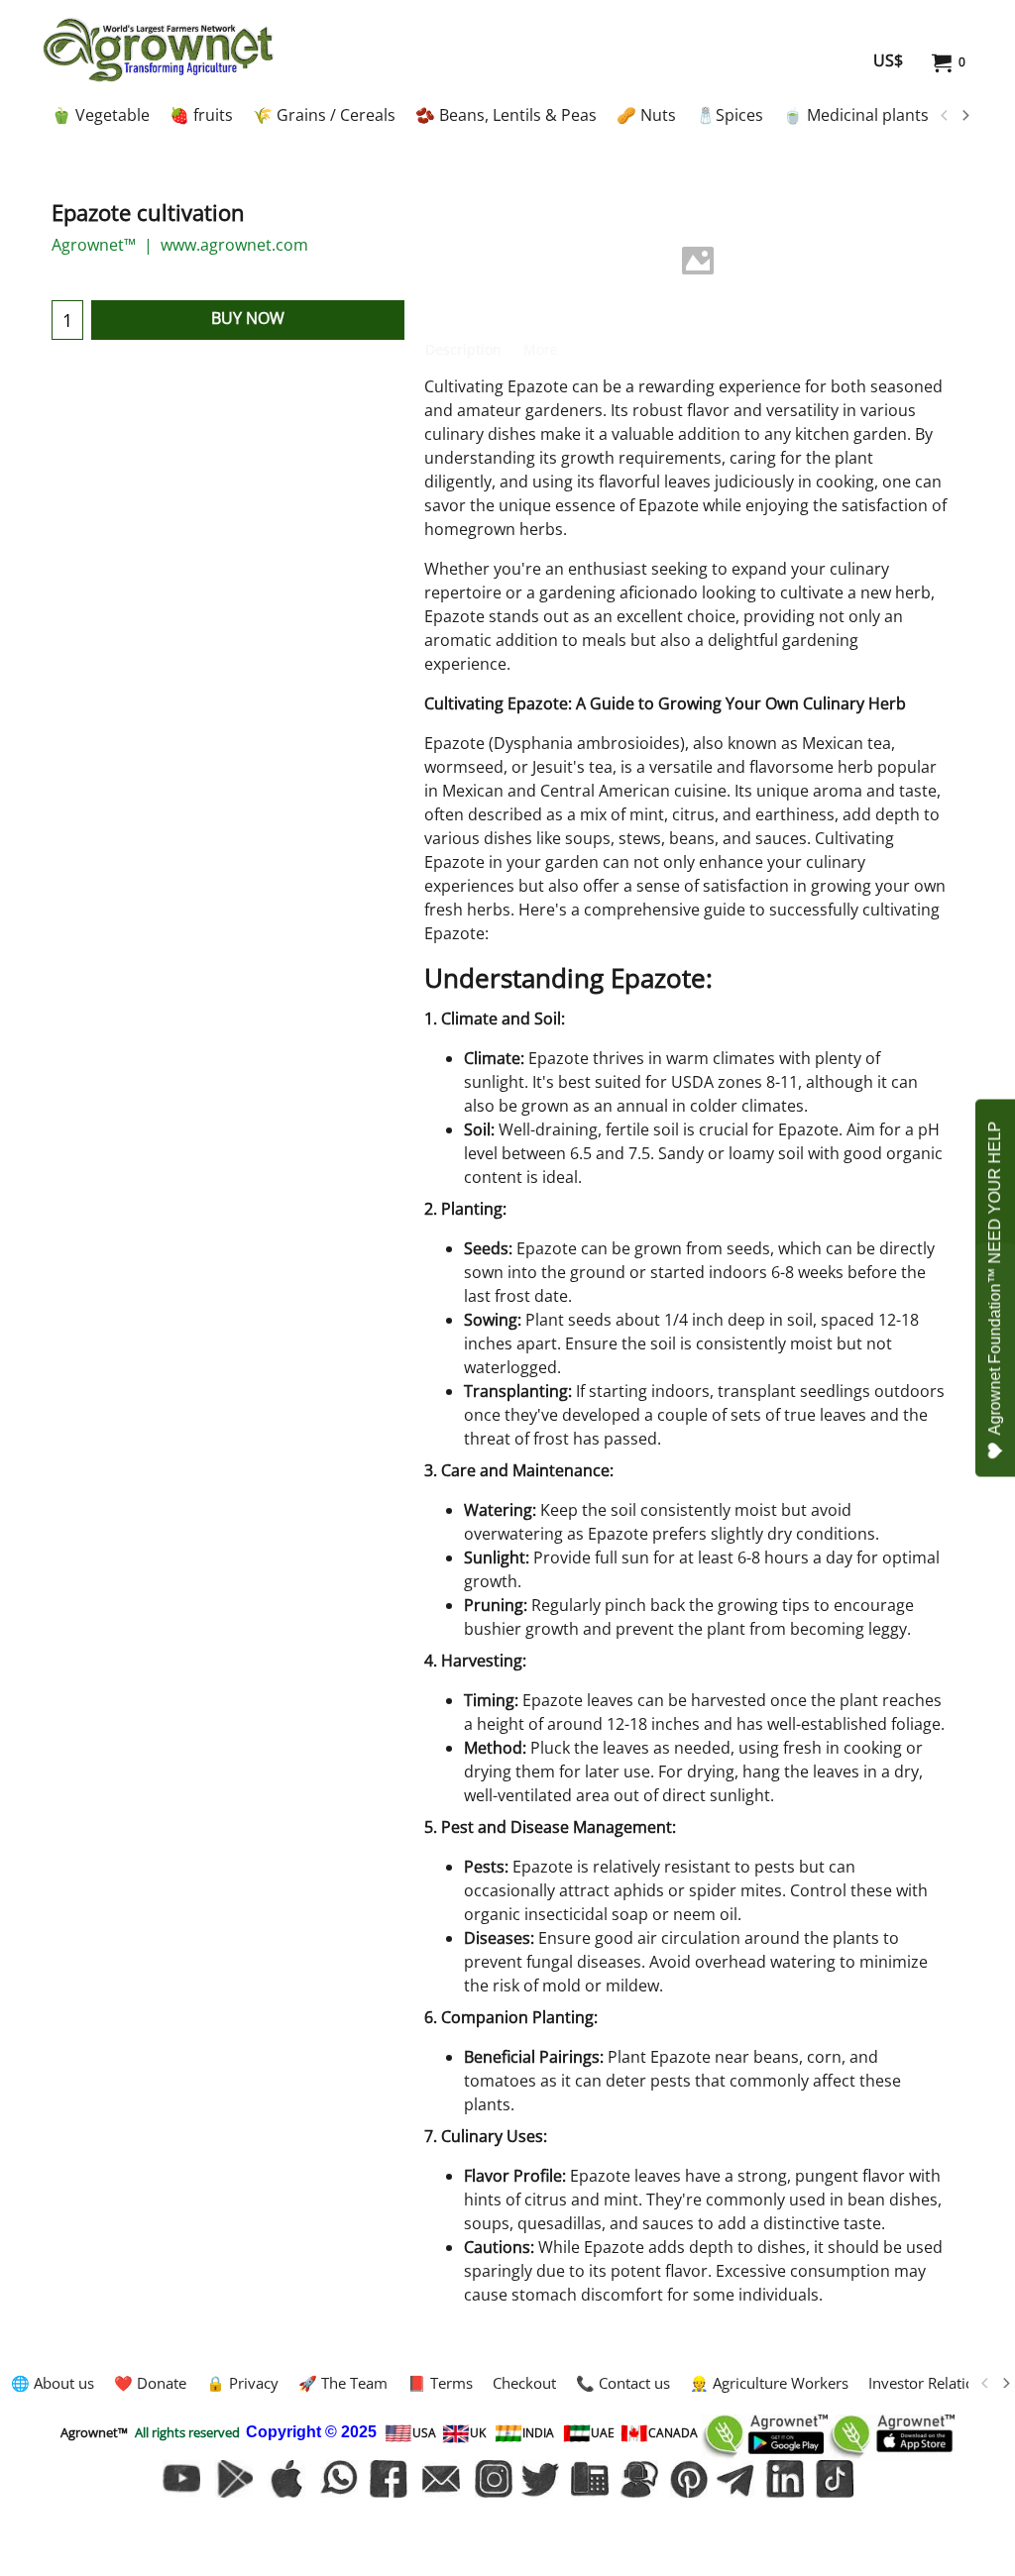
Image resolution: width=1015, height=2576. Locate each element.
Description (463, 349)
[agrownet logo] (158, 50)
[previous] (945, 116)
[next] (964, 116)
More (541, 349)
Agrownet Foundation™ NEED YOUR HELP (995, 1279)
